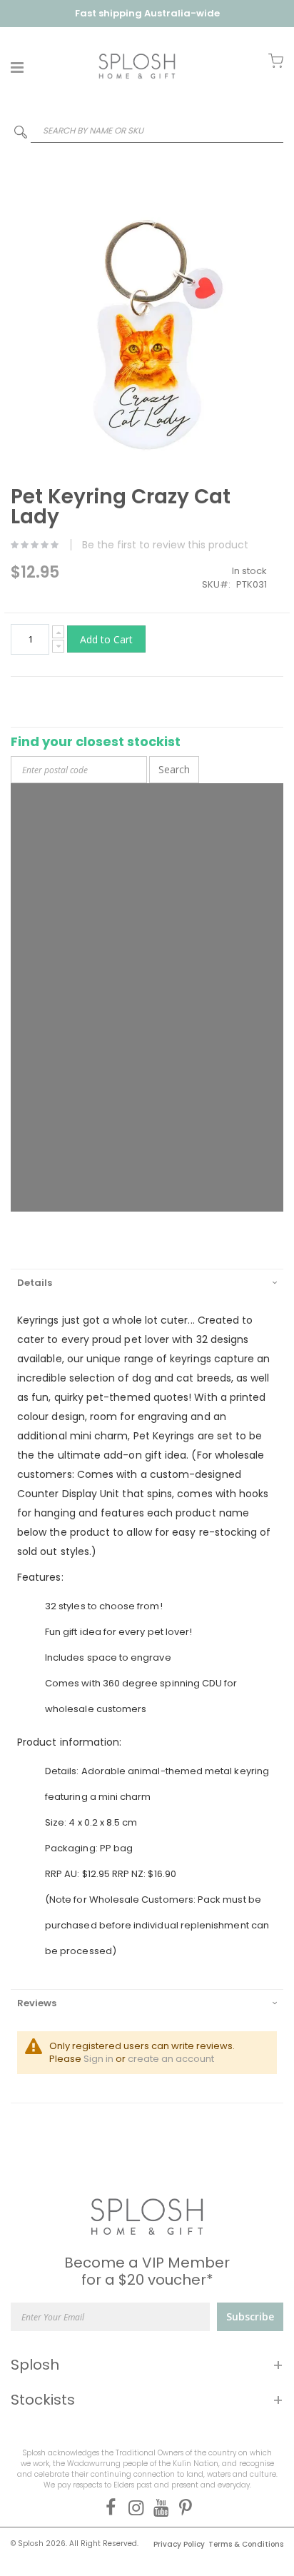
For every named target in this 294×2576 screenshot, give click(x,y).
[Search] (21, 135)
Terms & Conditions (246, 2544)
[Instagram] (133, 2507)
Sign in (98, 2059)
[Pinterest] (183, 2507)
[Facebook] (108, 2507)
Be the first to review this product (165, 545)
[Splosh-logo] (137, 66)
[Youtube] (158, 2507)
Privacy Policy (179, 2544)
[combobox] (147, 130)
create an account (171, 2059)
